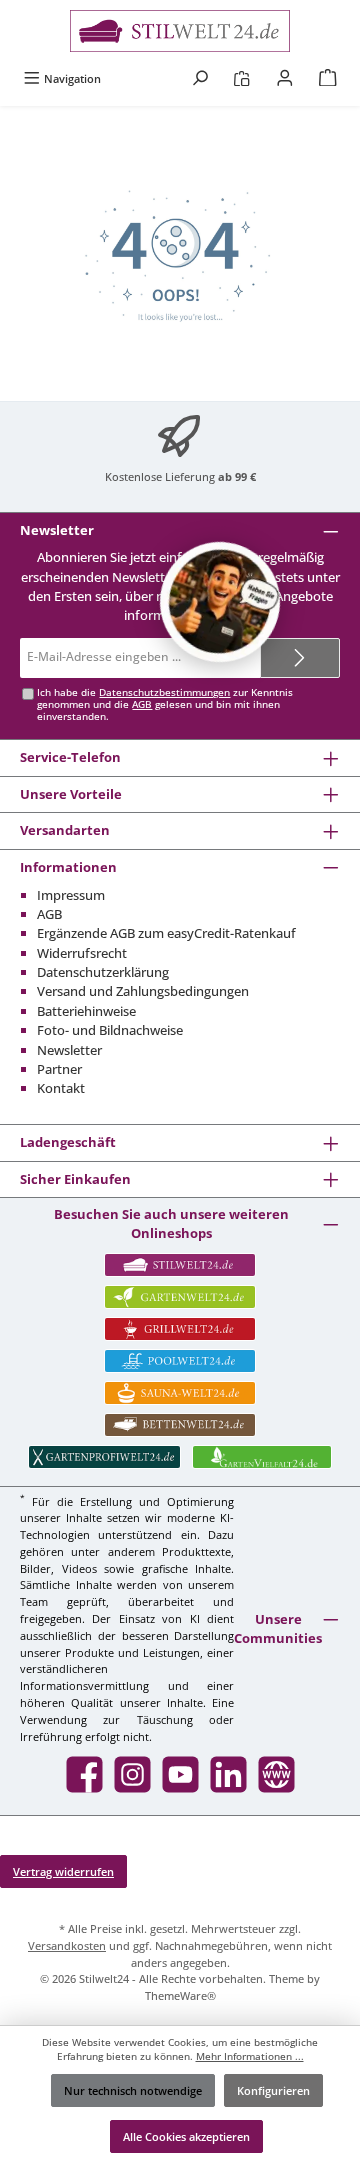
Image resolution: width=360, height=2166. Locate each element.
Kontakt (61, 1088)
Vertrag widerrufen (63, 1871)
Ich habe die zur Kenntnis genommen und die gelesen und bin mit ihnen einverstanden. (165, 704)
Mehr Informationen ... (250, 2056)
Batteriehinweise (86, 1011)
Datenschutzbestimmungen (164, 692)
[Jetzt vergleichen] (241, 78)
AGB (142, 704)
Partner (59, 1069)
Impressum (71, 895)
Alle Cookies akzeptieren (186, 2136)
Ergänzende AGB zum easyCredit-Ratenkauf (166, 933)
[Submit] (300, 658)
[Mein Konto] (285, 78)
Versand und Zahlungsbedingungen (143, 991)
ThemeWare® (180, 1995)
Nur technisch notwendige (133, 2090)
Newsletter (69, 1050)
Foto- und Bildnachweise (110, 1030)
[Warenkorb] (328, 78)
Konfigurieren (273, 2090)
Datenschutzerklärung (103, 972)
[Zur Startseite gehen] (180, 31)
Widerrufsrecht (82, 953)
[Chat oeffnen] (220, 602)
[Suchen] (200, 78)
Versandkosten (67, 1945)
